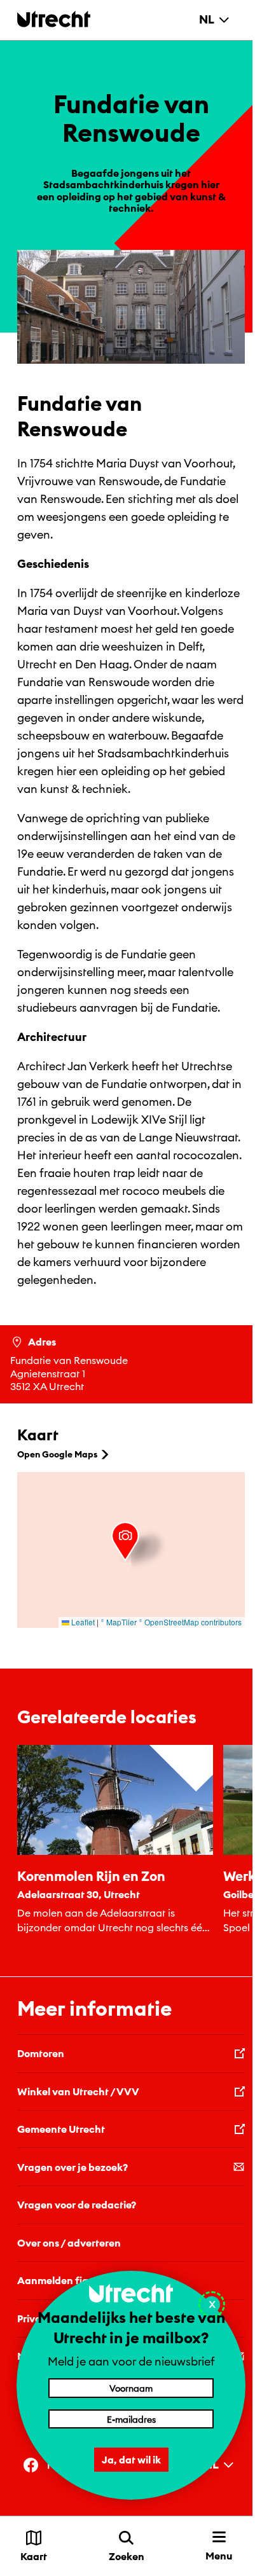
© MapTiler (119, 1622)
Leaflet (82, 1622)
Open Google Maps (57, 1454)
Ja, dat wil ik (131, 2460)
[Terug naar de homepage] (54, 19)
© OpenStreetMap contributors (190, 1622)
